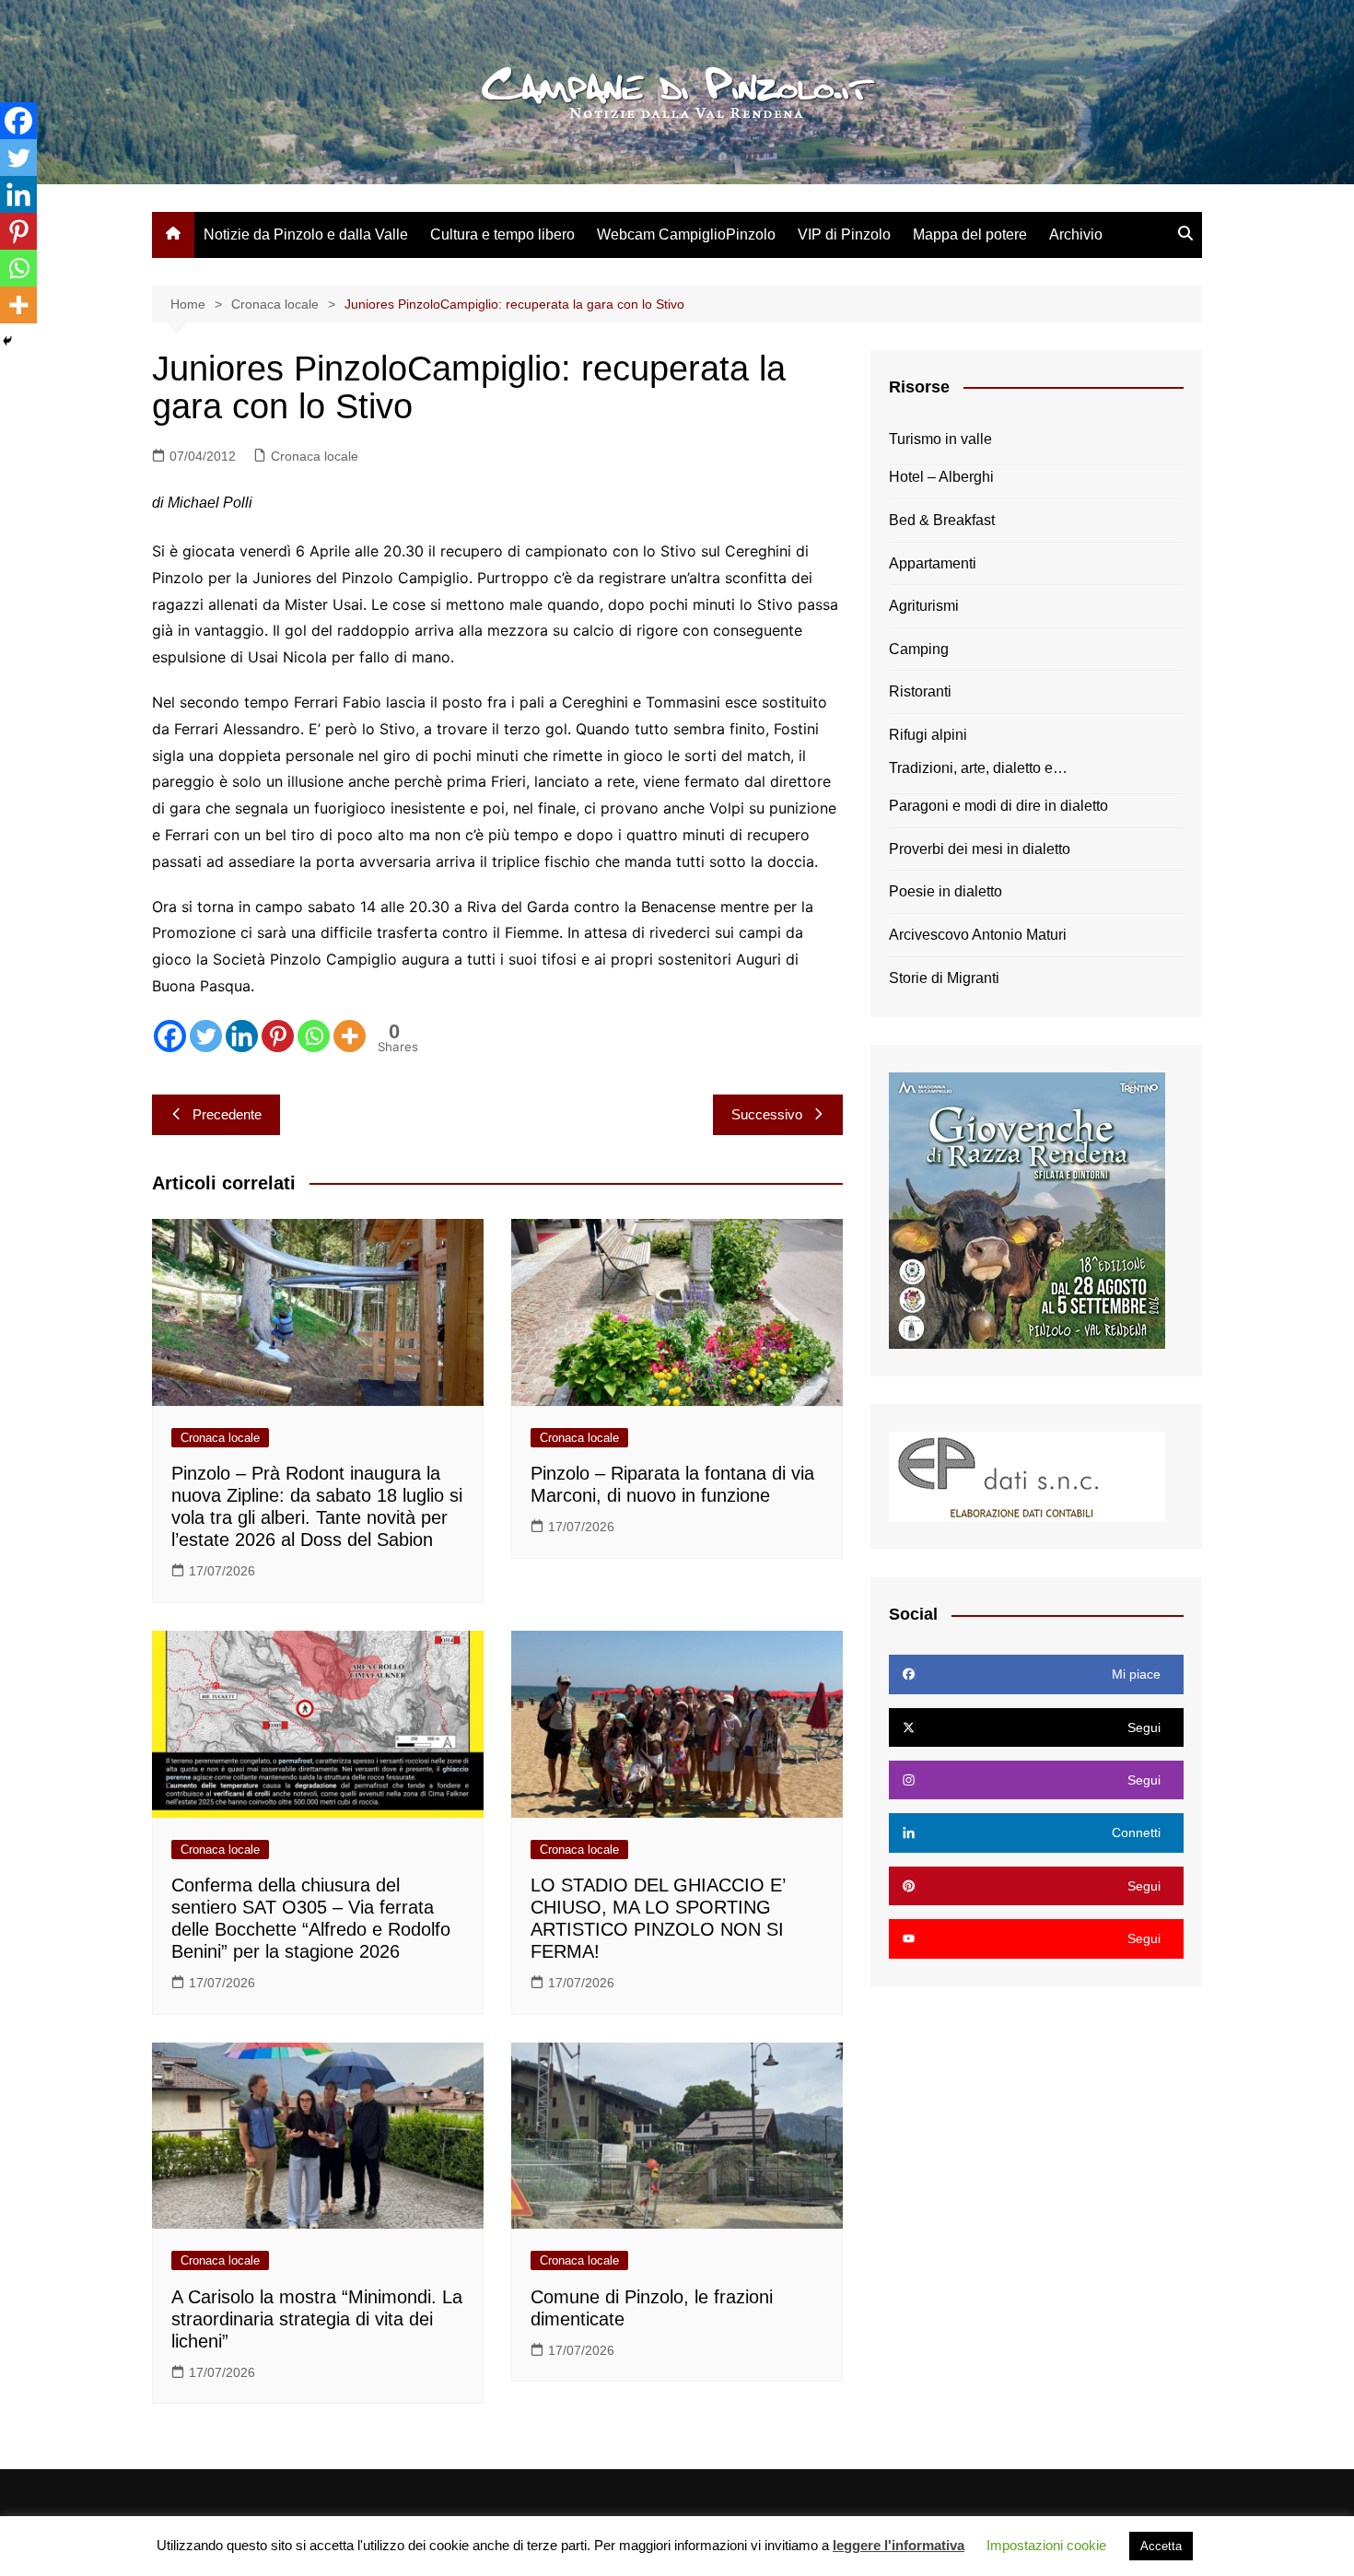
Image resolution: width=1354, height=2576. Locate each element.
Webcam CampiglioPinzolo (686, 234)
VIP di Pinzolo (844, 234)
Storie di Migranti (944, 978)
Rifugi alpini (928, 735)
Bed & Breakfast (942, 520)
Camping (919, 649)
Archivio (1076, 234)
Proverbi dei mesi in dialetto (980, 849)
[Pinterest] (278, 1036)
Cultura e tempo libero (502, 234)
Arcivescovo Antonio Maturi (978, 935)
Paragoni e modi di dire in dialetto (998, 806)
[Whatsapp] (314, 1036)
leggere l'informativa (899, 2545)
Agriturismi (924, 606)
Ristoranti (920, 691)
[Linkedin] (242, 1036)
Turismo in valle (940, 439)
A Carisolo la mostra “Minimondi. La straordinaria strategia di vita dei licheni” (317, 2319)
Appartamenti (933, 563)
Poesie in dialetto (945, 891)
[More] (350, 1036)
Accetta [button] (1161, 2546)
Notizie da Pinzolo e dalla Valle (306, 234)
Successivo (767, 1114)
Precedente (227, 1114)
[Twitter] (206, 1036)
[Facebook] (170, 1036)
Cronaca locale (315, 456)
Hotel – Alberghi (941, 477)
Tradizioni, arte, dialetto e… (978, 768)
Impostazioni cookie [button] (1046, 2545)
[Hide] (7, 341)
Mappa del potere (970, 234)
